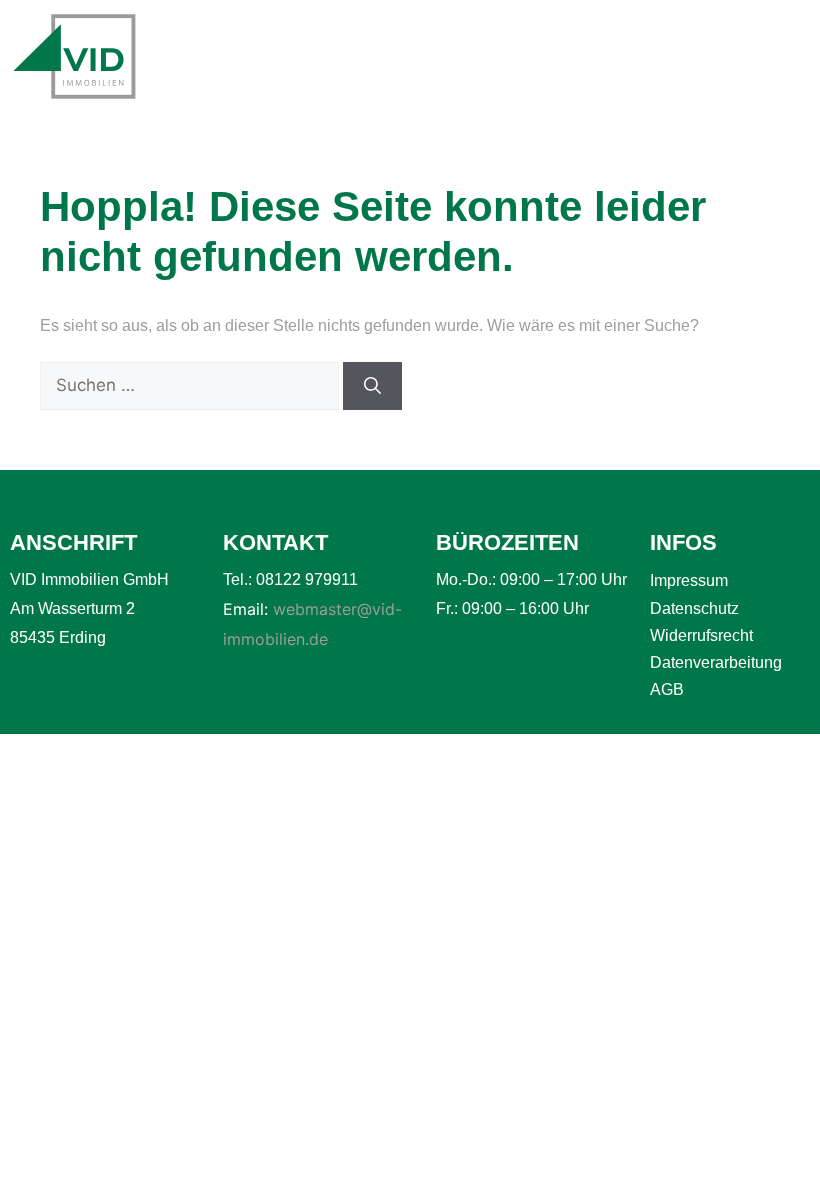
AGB (667, 689)
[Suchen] (372, 386)
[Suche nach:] (191, 385)
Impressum (689, 580)
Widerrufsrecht (701, 635)
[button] (724, 56)
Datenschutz (694, 608)
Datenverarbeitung (716, 662)
